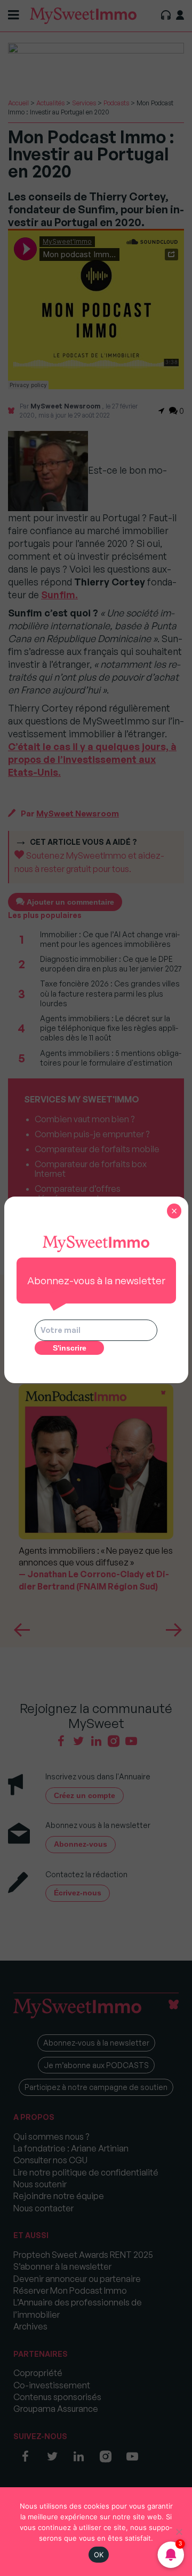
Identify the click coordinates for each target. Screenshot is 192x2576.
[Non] (179, 2532)
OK (99, 2555)
